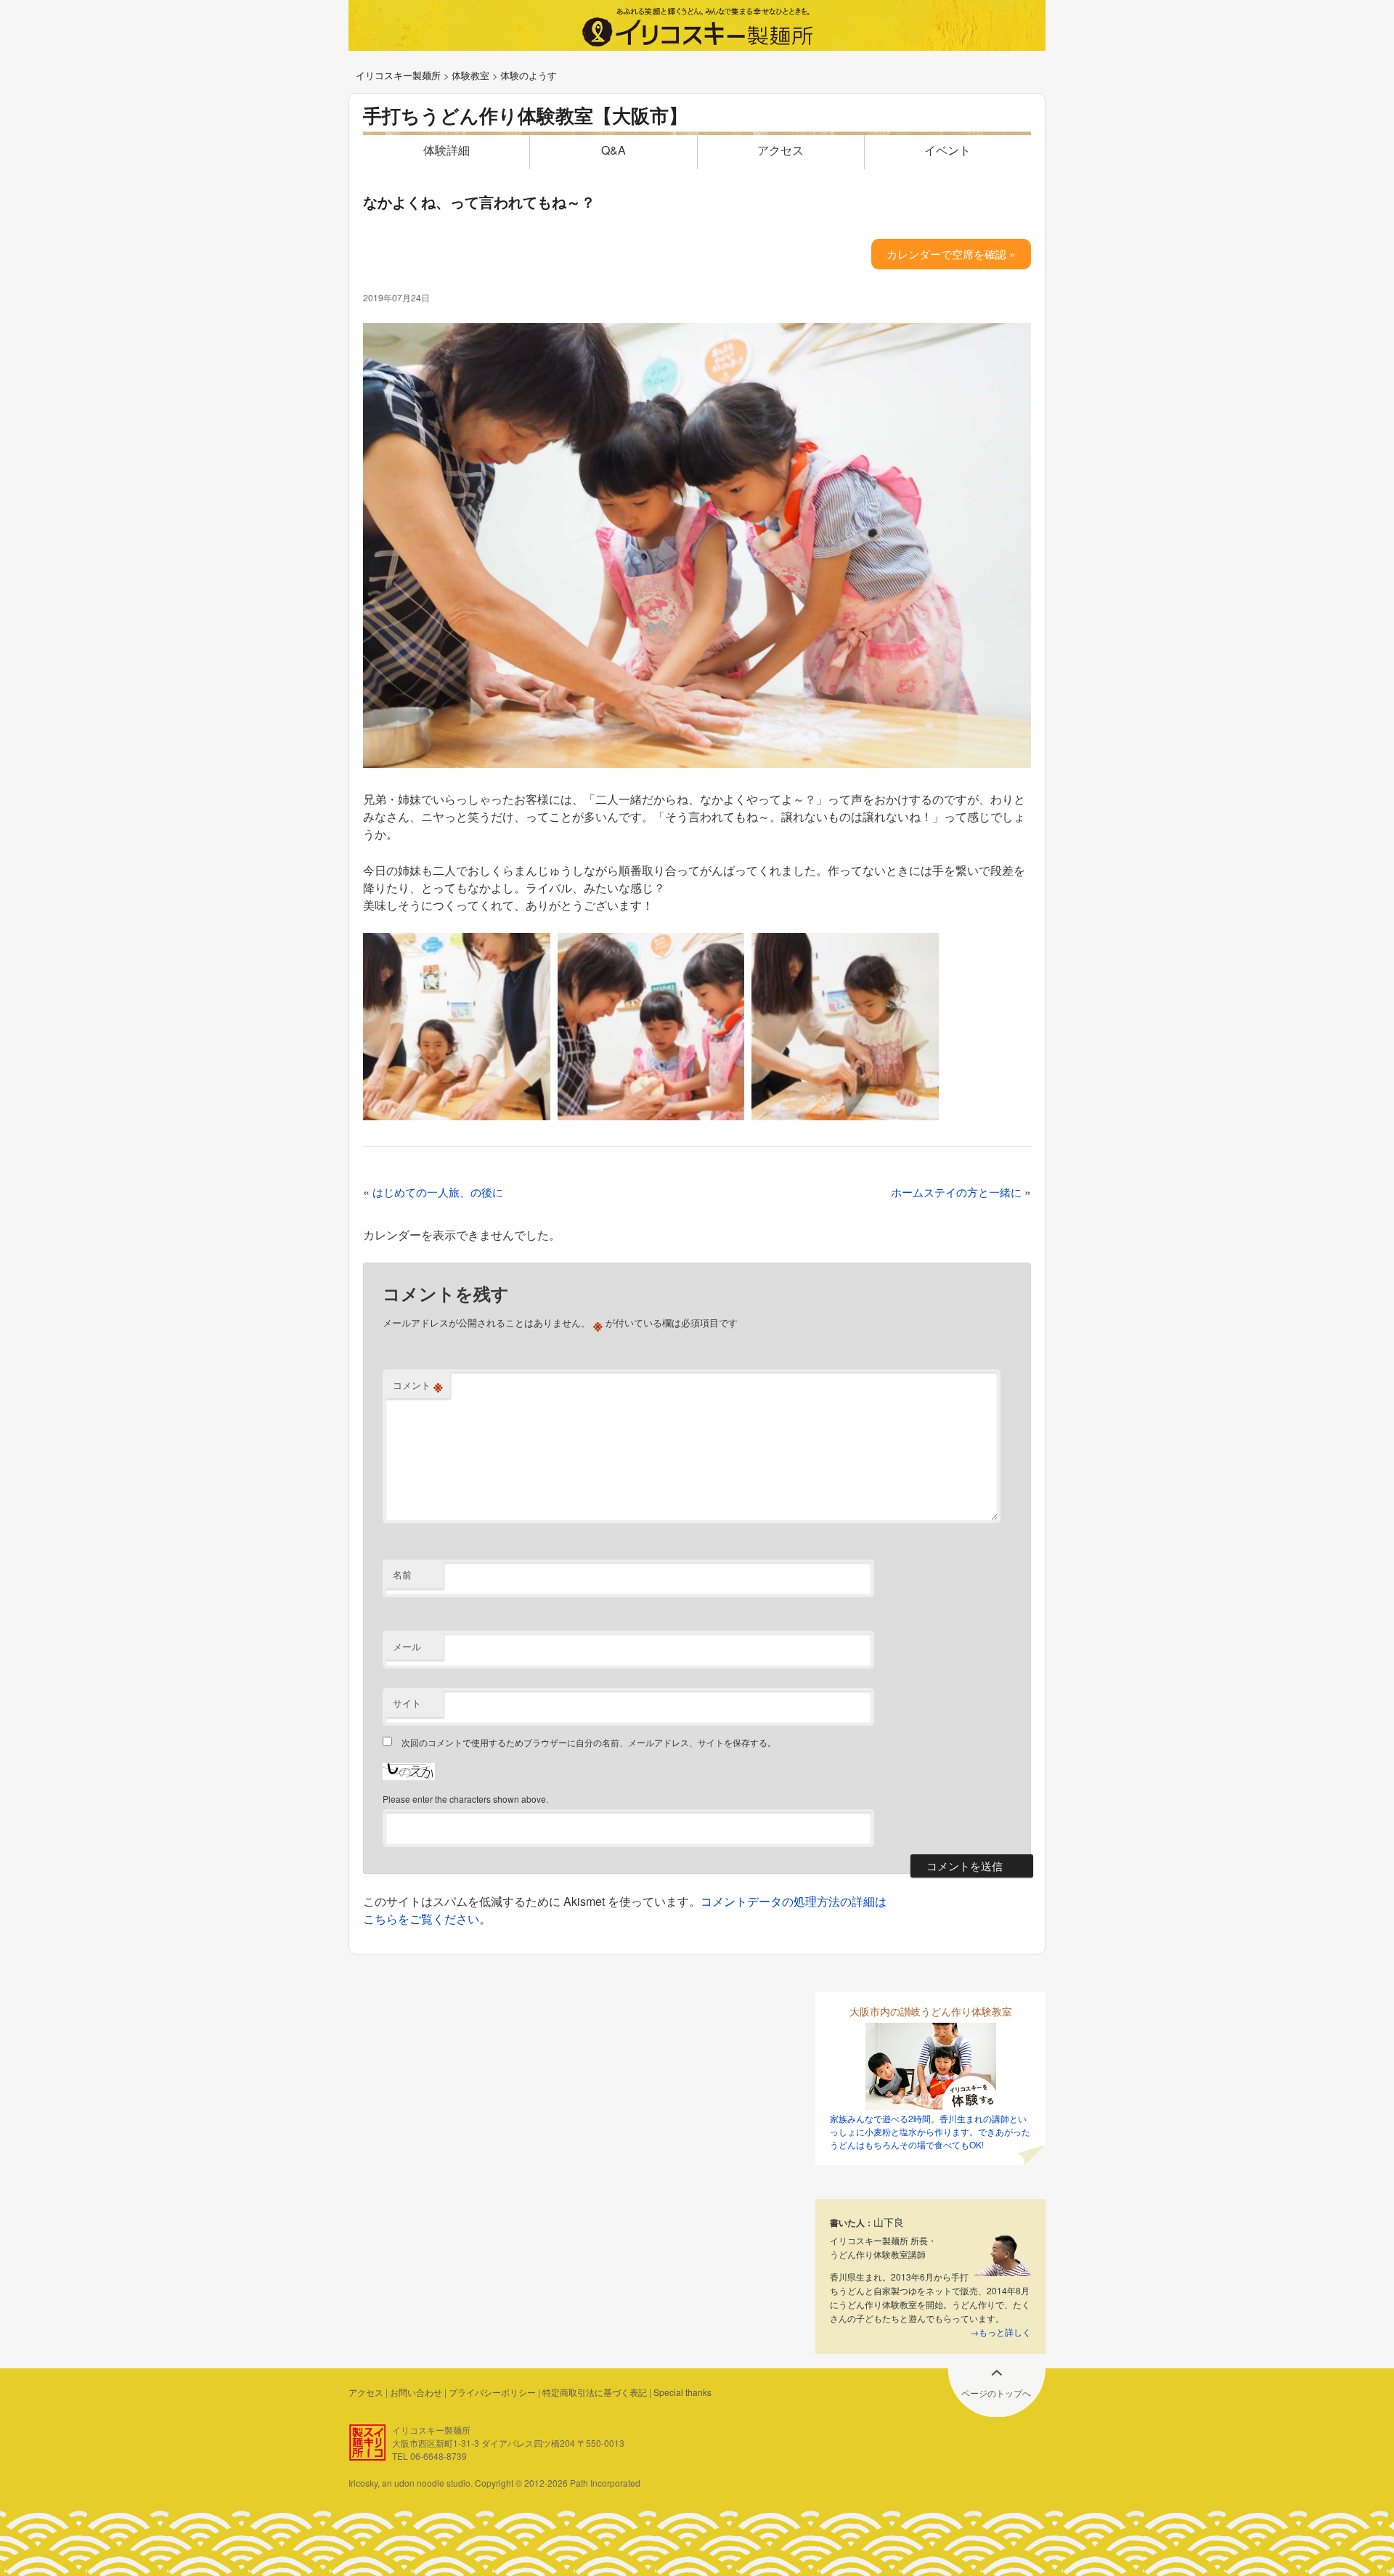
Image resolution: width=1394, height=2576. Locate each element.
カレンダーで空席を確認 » (951, 254)
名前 (402, 1574)
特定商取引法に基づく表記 (595, 2392)
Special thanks (682, 2392)
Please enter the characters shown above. (465, 1799)
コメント (418, 1385)
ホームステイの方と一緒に (956, 1192)
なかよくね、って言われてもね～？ (479, 201)
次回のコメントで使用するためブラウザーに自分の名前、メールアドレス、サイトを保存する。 (589, 1742)
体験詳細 (447, 150)
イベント (947, 150)
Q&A (614, 150)
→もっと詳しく (1000, 2332)
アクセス (780, 150)
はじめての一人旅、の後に (438, 1192)
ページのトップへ (996, 2393)
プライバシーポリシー (492, 2392)
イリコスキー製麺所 (398, 75)
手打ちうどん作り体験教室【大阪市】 (525, 115)
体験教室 (470, 75)
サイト (407, 1703)
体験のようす (529, 75)
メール (407, 1646)
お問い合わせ (416, 2392)
